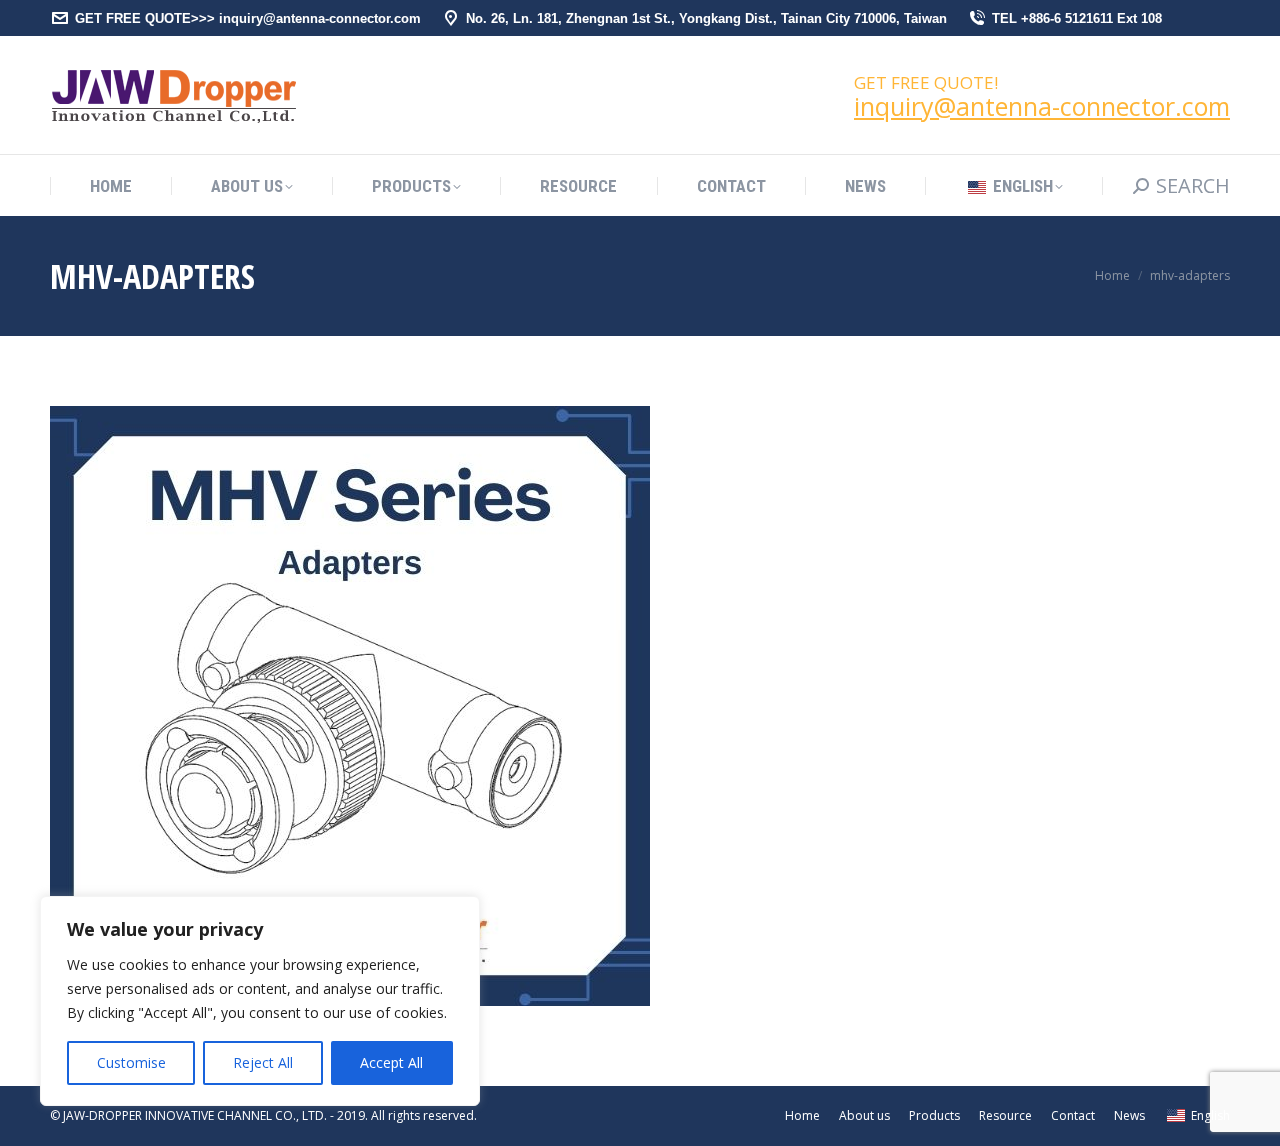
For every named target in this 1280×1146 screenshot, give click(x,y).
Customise (131, 1062)
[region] (260, 1001)
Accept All (391, 1062)
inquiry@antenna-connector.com (1042, 106)
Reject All (263, 1062)
